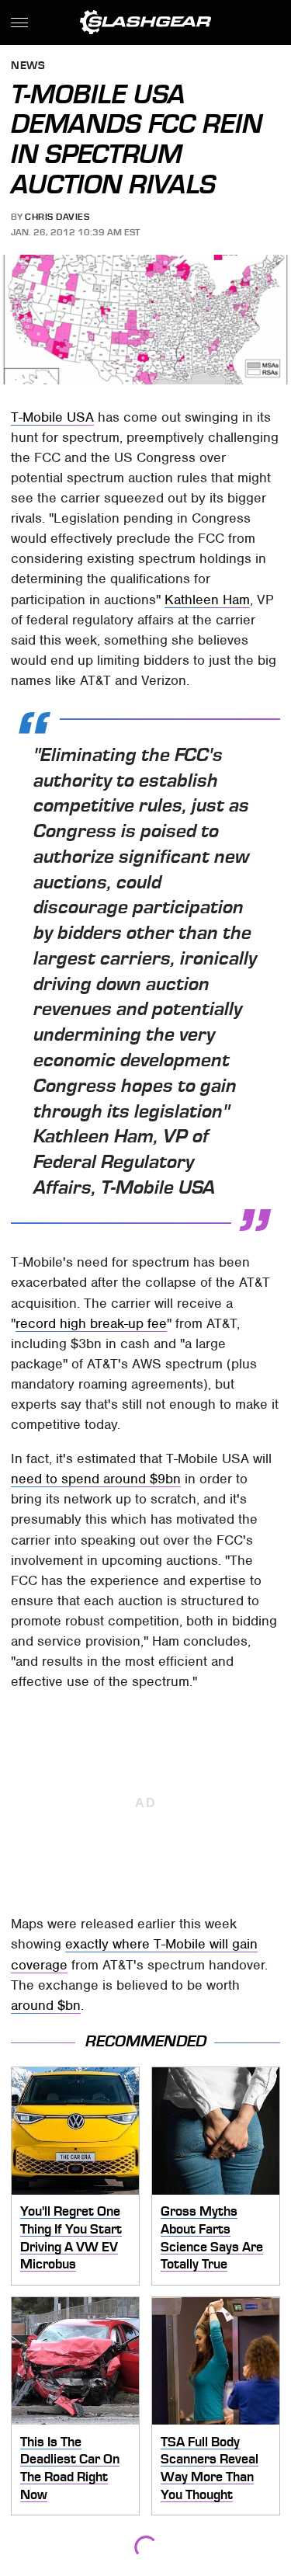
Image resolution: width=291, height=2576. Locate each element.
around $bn (46, 2005)
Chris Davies (57, 217)
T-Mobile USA (52, 417)
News (28, 66)
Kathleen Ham (207, 600)
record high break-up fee (91, 1323)
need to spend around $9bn (96, 1479)
